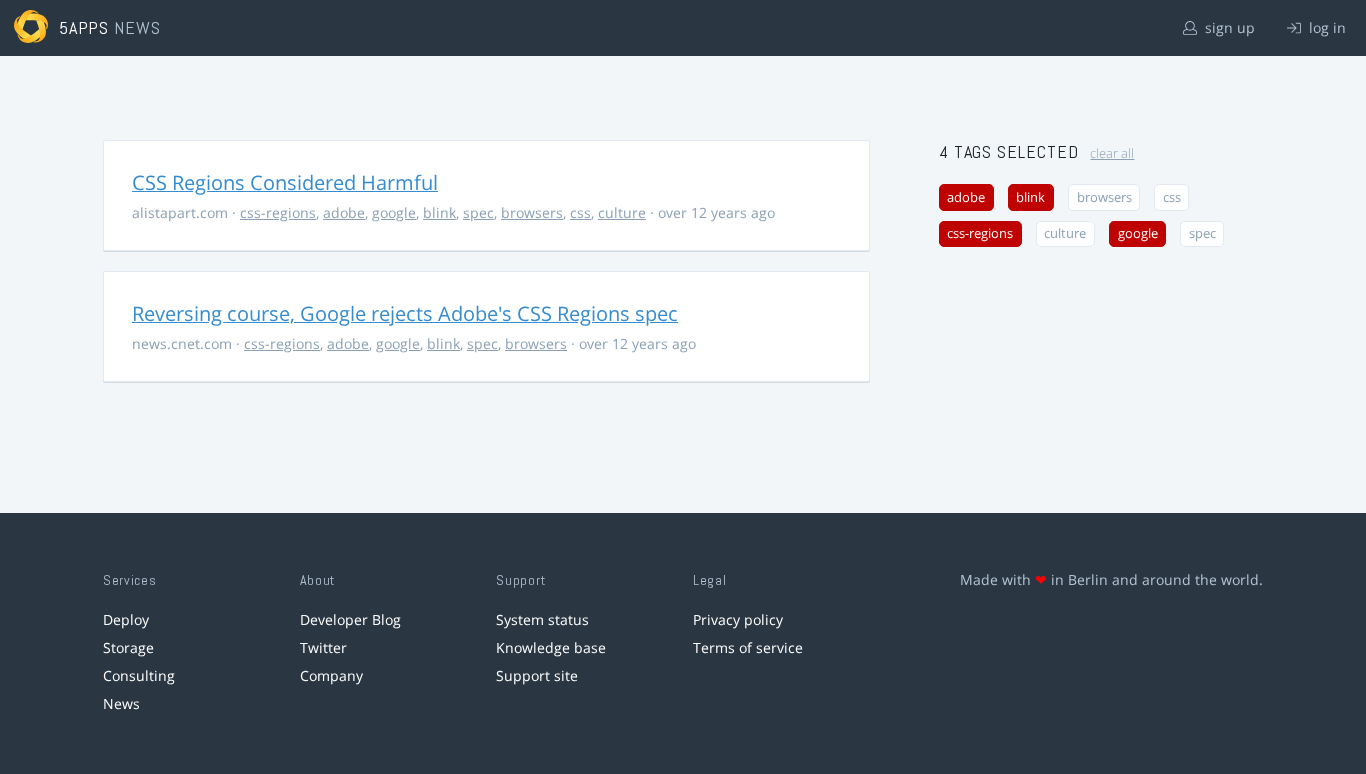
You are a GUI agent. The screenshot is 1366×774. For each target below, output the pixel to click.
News (121, 703)
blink (439, 212)
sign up (1228, 27)
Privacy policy (738, 619)
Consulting (139, 675)
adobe (344, 212)
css (580, 212)
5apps (84, 27)
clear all (1112, 153)
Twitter (323, 647)
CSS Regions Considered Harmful (285, 182)
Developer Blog (350, 619)
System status (542, 619)
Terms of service (748, 647)
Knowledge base (551, 647)
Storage (128, 647)
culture (622, 212)
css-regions (278, 212)
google (394, 212)
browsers (532, 212)
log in (1325, 27)
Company (331, 675)
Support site (537, 675)
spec (478, 212)
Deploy (126, 619)
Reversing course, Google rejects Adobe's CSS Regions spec (405, 313)
